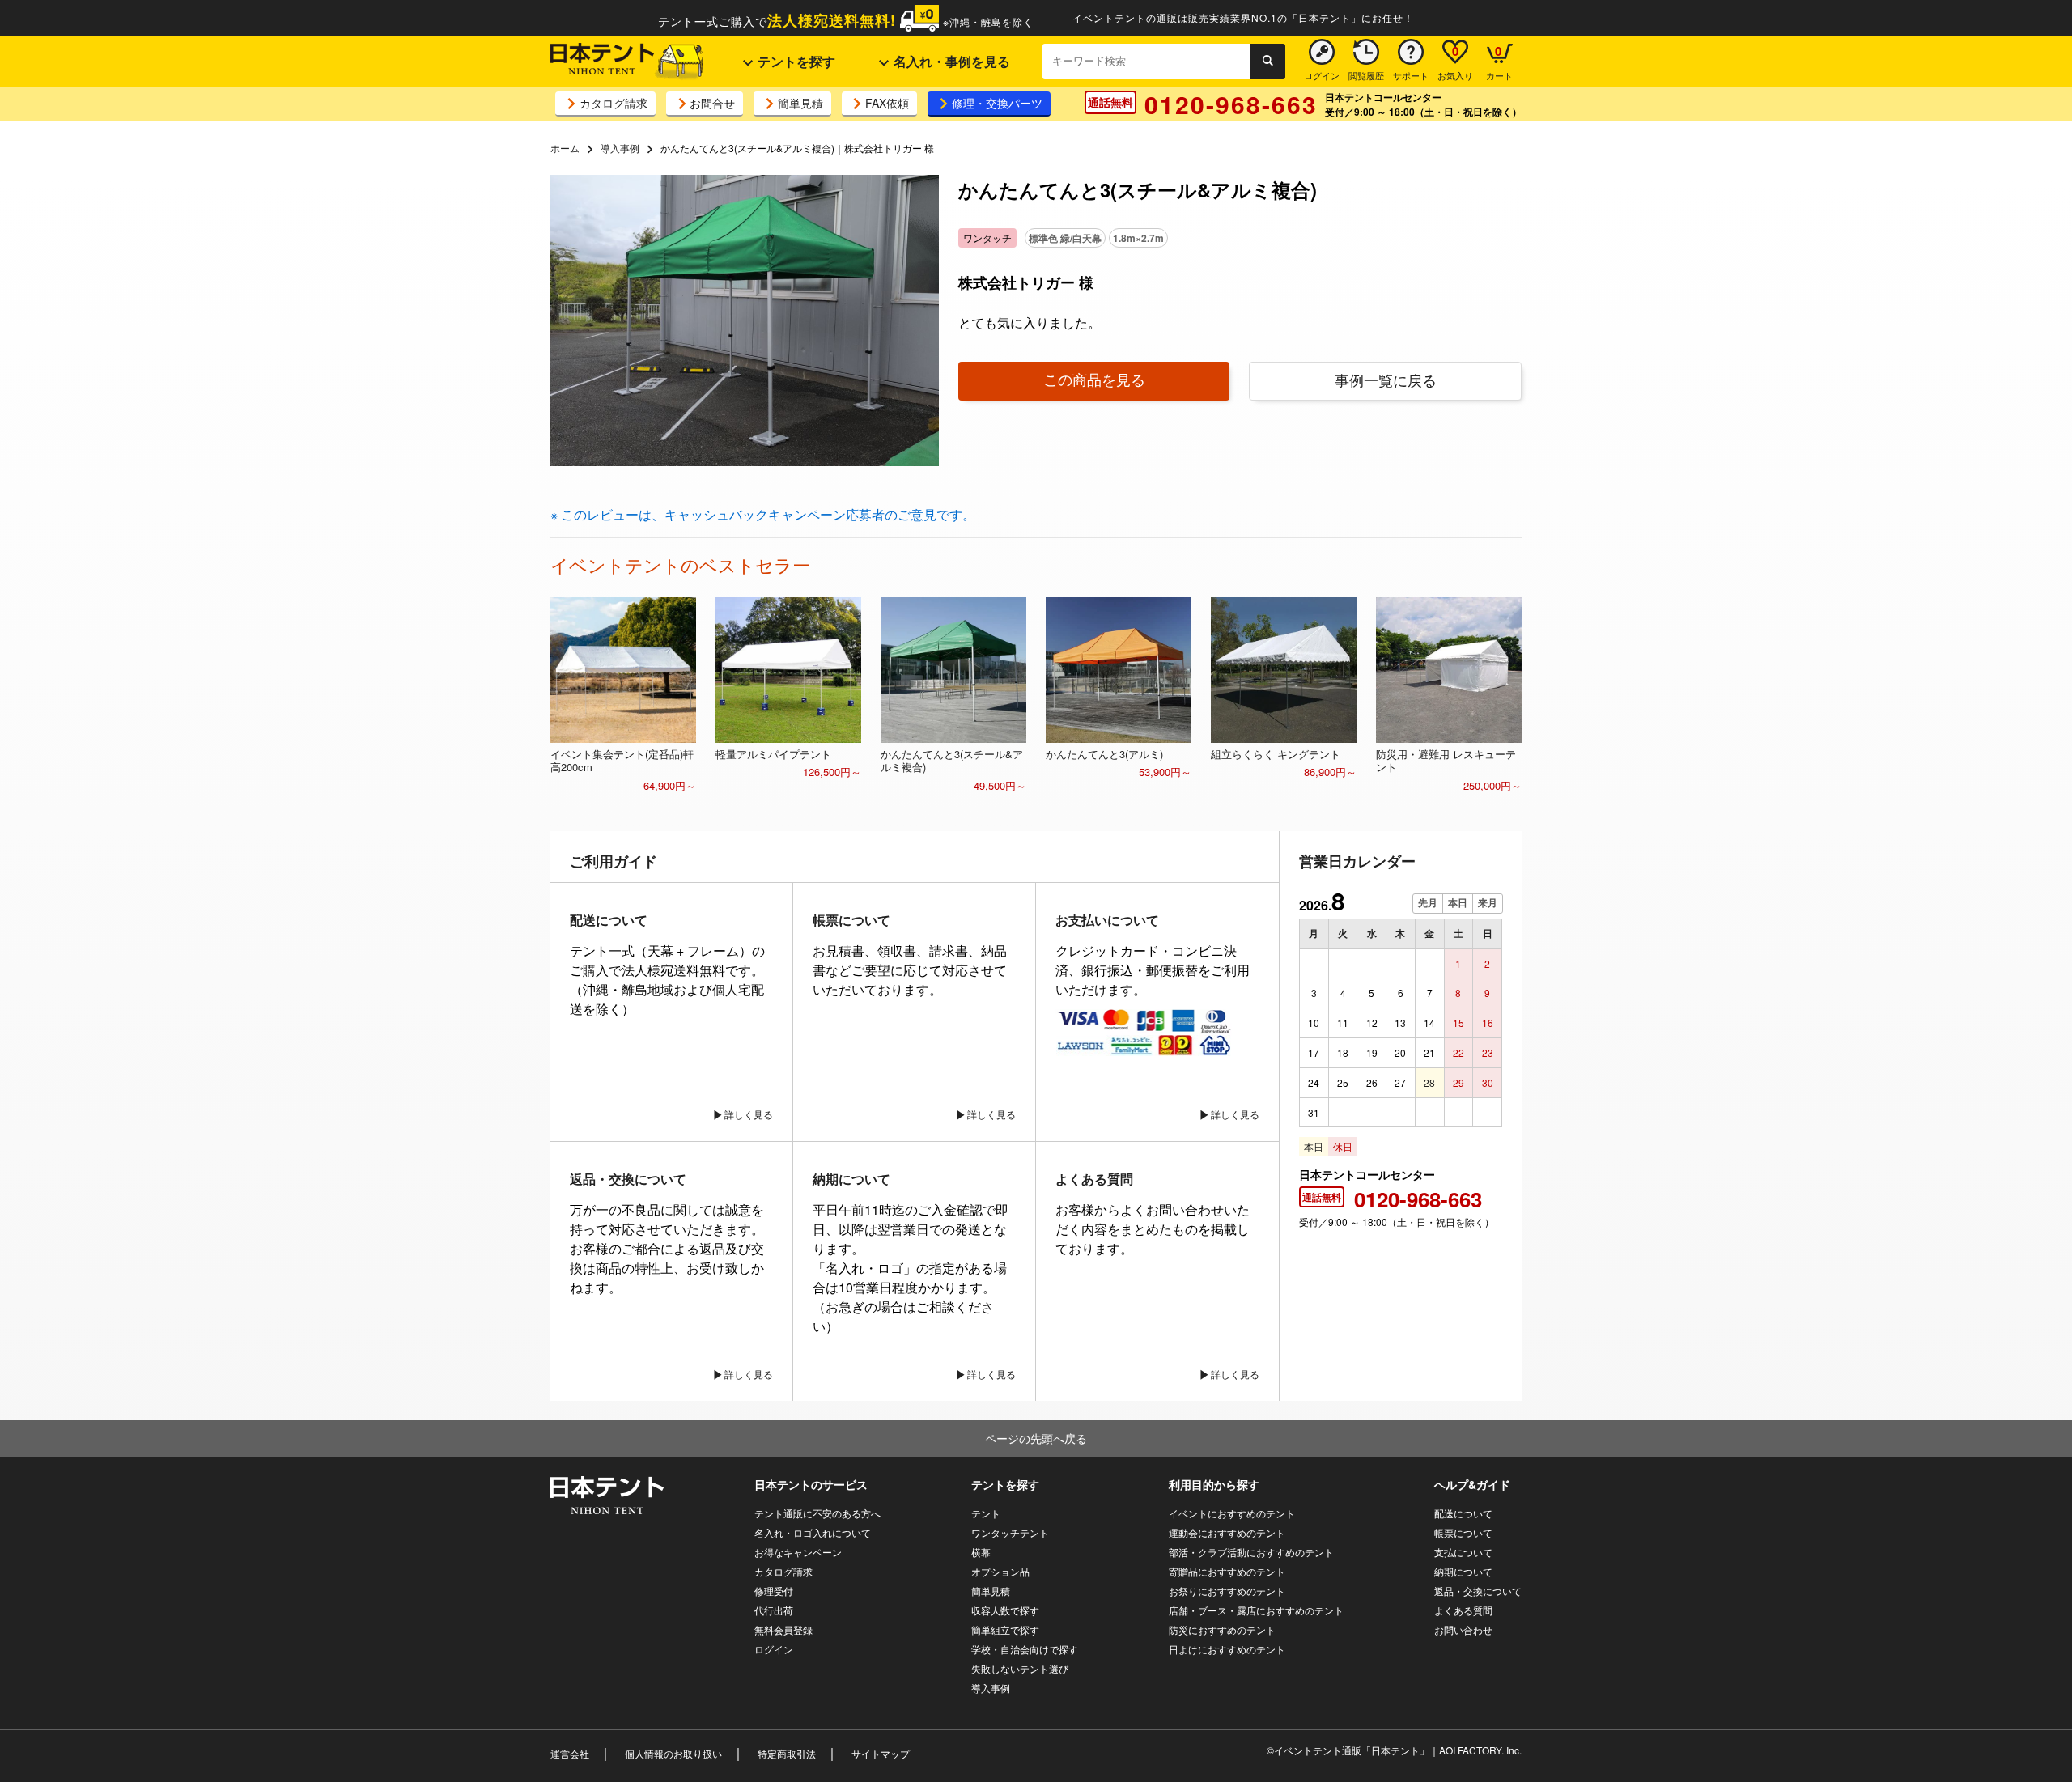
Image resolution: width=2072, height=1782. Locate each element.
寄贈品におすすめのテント (1227, 1571)
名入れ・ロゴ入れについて (813, 1532)
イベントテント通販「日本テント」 (1352, 1750)
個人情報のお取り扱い (673, 1753)
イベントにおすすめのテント (1232, 1513)
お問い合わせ (1463, 1629)
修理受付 (774, 1591)
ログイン (774, 1649)
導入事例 (620, 148)
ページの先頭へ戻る (1036, 1438)
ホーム (565, 148)
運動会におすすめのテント (1227, 1532)
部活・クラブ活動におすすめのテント (1251, 1552)
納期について (1463, 1571)
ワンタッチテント (1010, 1532)
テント (986, 1513)
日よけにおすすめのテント (1227, 1649)
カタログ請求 (614, 103)
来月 (1488, 903)
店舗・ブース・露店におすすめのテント (1256, 1610)
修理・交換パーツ (997, 103)
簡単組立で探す (1005, 1629)
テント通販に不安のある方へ (817, 1513)
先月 (1428, 903)
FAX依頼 (887, 103)
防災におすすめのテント (1222, 1629)
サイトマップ (881, 1753)
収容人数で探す (1005, 1610)
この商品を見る (1094, 379)
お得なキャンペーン (798, 1552)
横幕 (981, 1552)
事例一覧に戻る (1386, 380)
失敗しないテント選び (1020, 1668)
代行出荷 (774, 1610)
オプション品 (1000, 1571)
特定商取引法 (787, 1753)
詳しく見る (749, 1114)
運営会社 (570, 1753)
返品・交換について (1478, 1591)
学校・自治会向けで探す (1025, 1649)
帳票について (1463, 1532)
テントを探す (795, 61)
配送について (1463, 1513)
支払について (1463, 1552)
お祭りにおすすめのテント (1227, 1591)
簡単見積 (800, 103)
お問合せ (712, 103)
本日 (1458, 903)
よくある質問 (1463, 1610)
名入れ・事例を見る (950, 61)
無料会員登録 (783, 1629)
